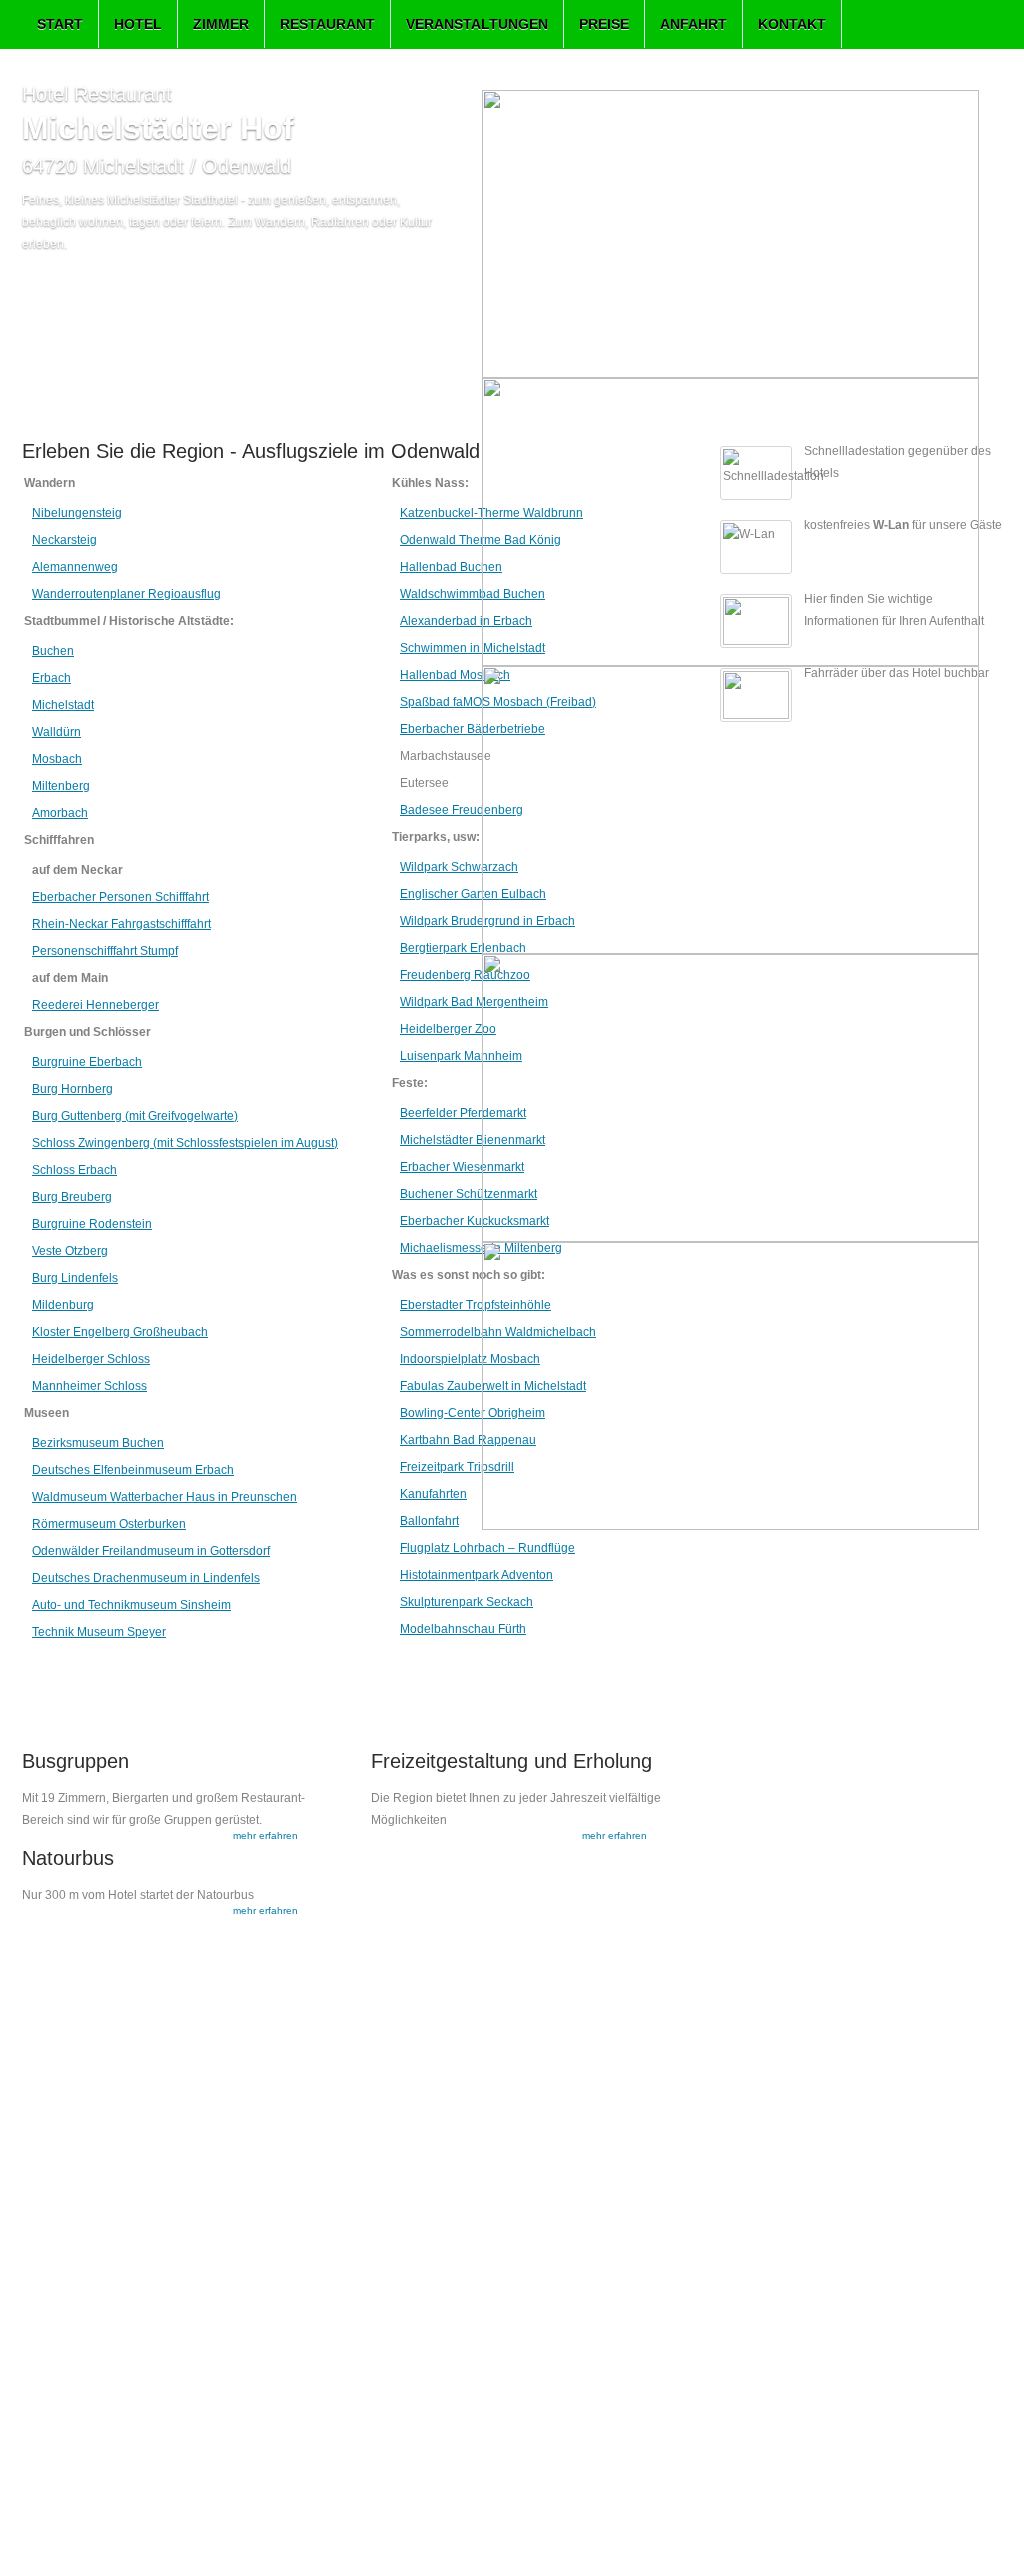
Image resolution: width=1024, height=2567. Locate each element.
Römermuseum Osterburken (109, 1524)
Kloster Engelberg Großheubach (120, 1332)
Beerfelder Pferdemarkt (463, 1113)
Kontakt (792, 24)
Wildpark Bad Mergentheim (474, 1002)
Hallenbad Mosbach (455, 675)
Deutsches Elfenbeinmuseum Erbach (133, 1470)
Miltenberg (61, 786)
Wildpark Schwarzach (459, 867)
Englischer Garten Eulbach (473, 894)
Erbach (51, 678)
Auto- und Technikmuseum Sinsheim (131, 1605)
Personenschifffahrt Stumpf (105, 951)
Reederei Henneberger (95, 1005)
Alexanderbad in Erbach (466, 621)
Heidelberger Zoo (448, 1029)
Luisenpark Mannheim (461, 1056)
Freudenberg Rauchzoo (465, 975)
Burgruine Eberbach (87, 1062)
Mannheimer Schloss (89, 1386)
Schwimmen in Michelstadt (472, 648)
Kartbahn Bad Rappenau (468, 1440)
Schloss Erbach (74, 1170)
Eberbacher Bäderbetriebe (472, 729)
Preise (604, 24)
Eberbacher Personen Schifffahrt (120, 897)
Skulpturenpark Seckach (466, 1602)
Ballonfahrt (429, 1521)
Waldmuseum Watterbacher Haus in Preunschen (164, 1497)
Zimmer (221, 24)
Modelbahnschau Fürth (463, 1629)
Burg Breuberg (72, 1197)
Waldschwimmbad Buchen (472, 594)
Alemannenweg (75, 567)
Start (60, 24)
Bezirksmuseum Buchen (98, 1443)
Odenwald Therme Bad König (480, 540)
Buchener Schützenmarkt (468, 1194)
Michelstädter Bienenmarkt (472, 1140)
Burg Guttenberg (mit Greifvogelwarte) (135, 1116)
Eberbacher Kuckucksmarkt (474, 1221)
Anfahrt (693, 24)
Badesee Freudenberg (461, 810)
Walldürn (56, 732)
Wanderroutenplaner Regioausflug (126, 594)
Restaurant (327, 24)
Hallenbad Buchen (451, 567)
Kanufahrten (433, 1494)
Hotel (138, 24)
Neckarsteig (64, 540)
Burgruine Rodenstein (92, 1224)
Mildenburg (63, 1305)
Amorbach (60, 813)
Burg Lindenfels (75, 1278)
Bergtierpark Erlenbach (463, 948)
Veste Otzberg (70, 1251)
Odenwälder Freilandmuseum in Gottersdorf (151, 1551)
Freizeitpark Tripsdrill (457, 1467)
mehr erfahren (265, 1835)
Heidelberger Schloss (91, 1359)
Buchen (53, 651)
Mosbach (57, 759)
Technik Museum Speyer (99, 1632)
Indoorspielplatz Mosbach (470, 1359)
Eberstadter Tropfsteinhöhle (475, 1305)
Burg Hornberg (72, 1089)
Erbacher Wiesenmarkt (462, 1167)
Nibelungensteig (77, 513)
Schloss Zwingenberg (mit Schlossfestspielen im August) (185, 1143)
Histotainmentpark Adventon (476, 1575)
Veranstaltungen (477, 24)
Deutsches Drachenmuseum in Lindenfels (146, 1578)
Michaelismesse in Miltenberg (481, 1248)
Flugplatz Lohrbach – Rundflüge (487, 1548)
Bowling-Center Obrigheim (472, 1413)
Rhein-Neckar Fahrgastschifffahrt (121, 924)
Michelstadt (63, 705)
